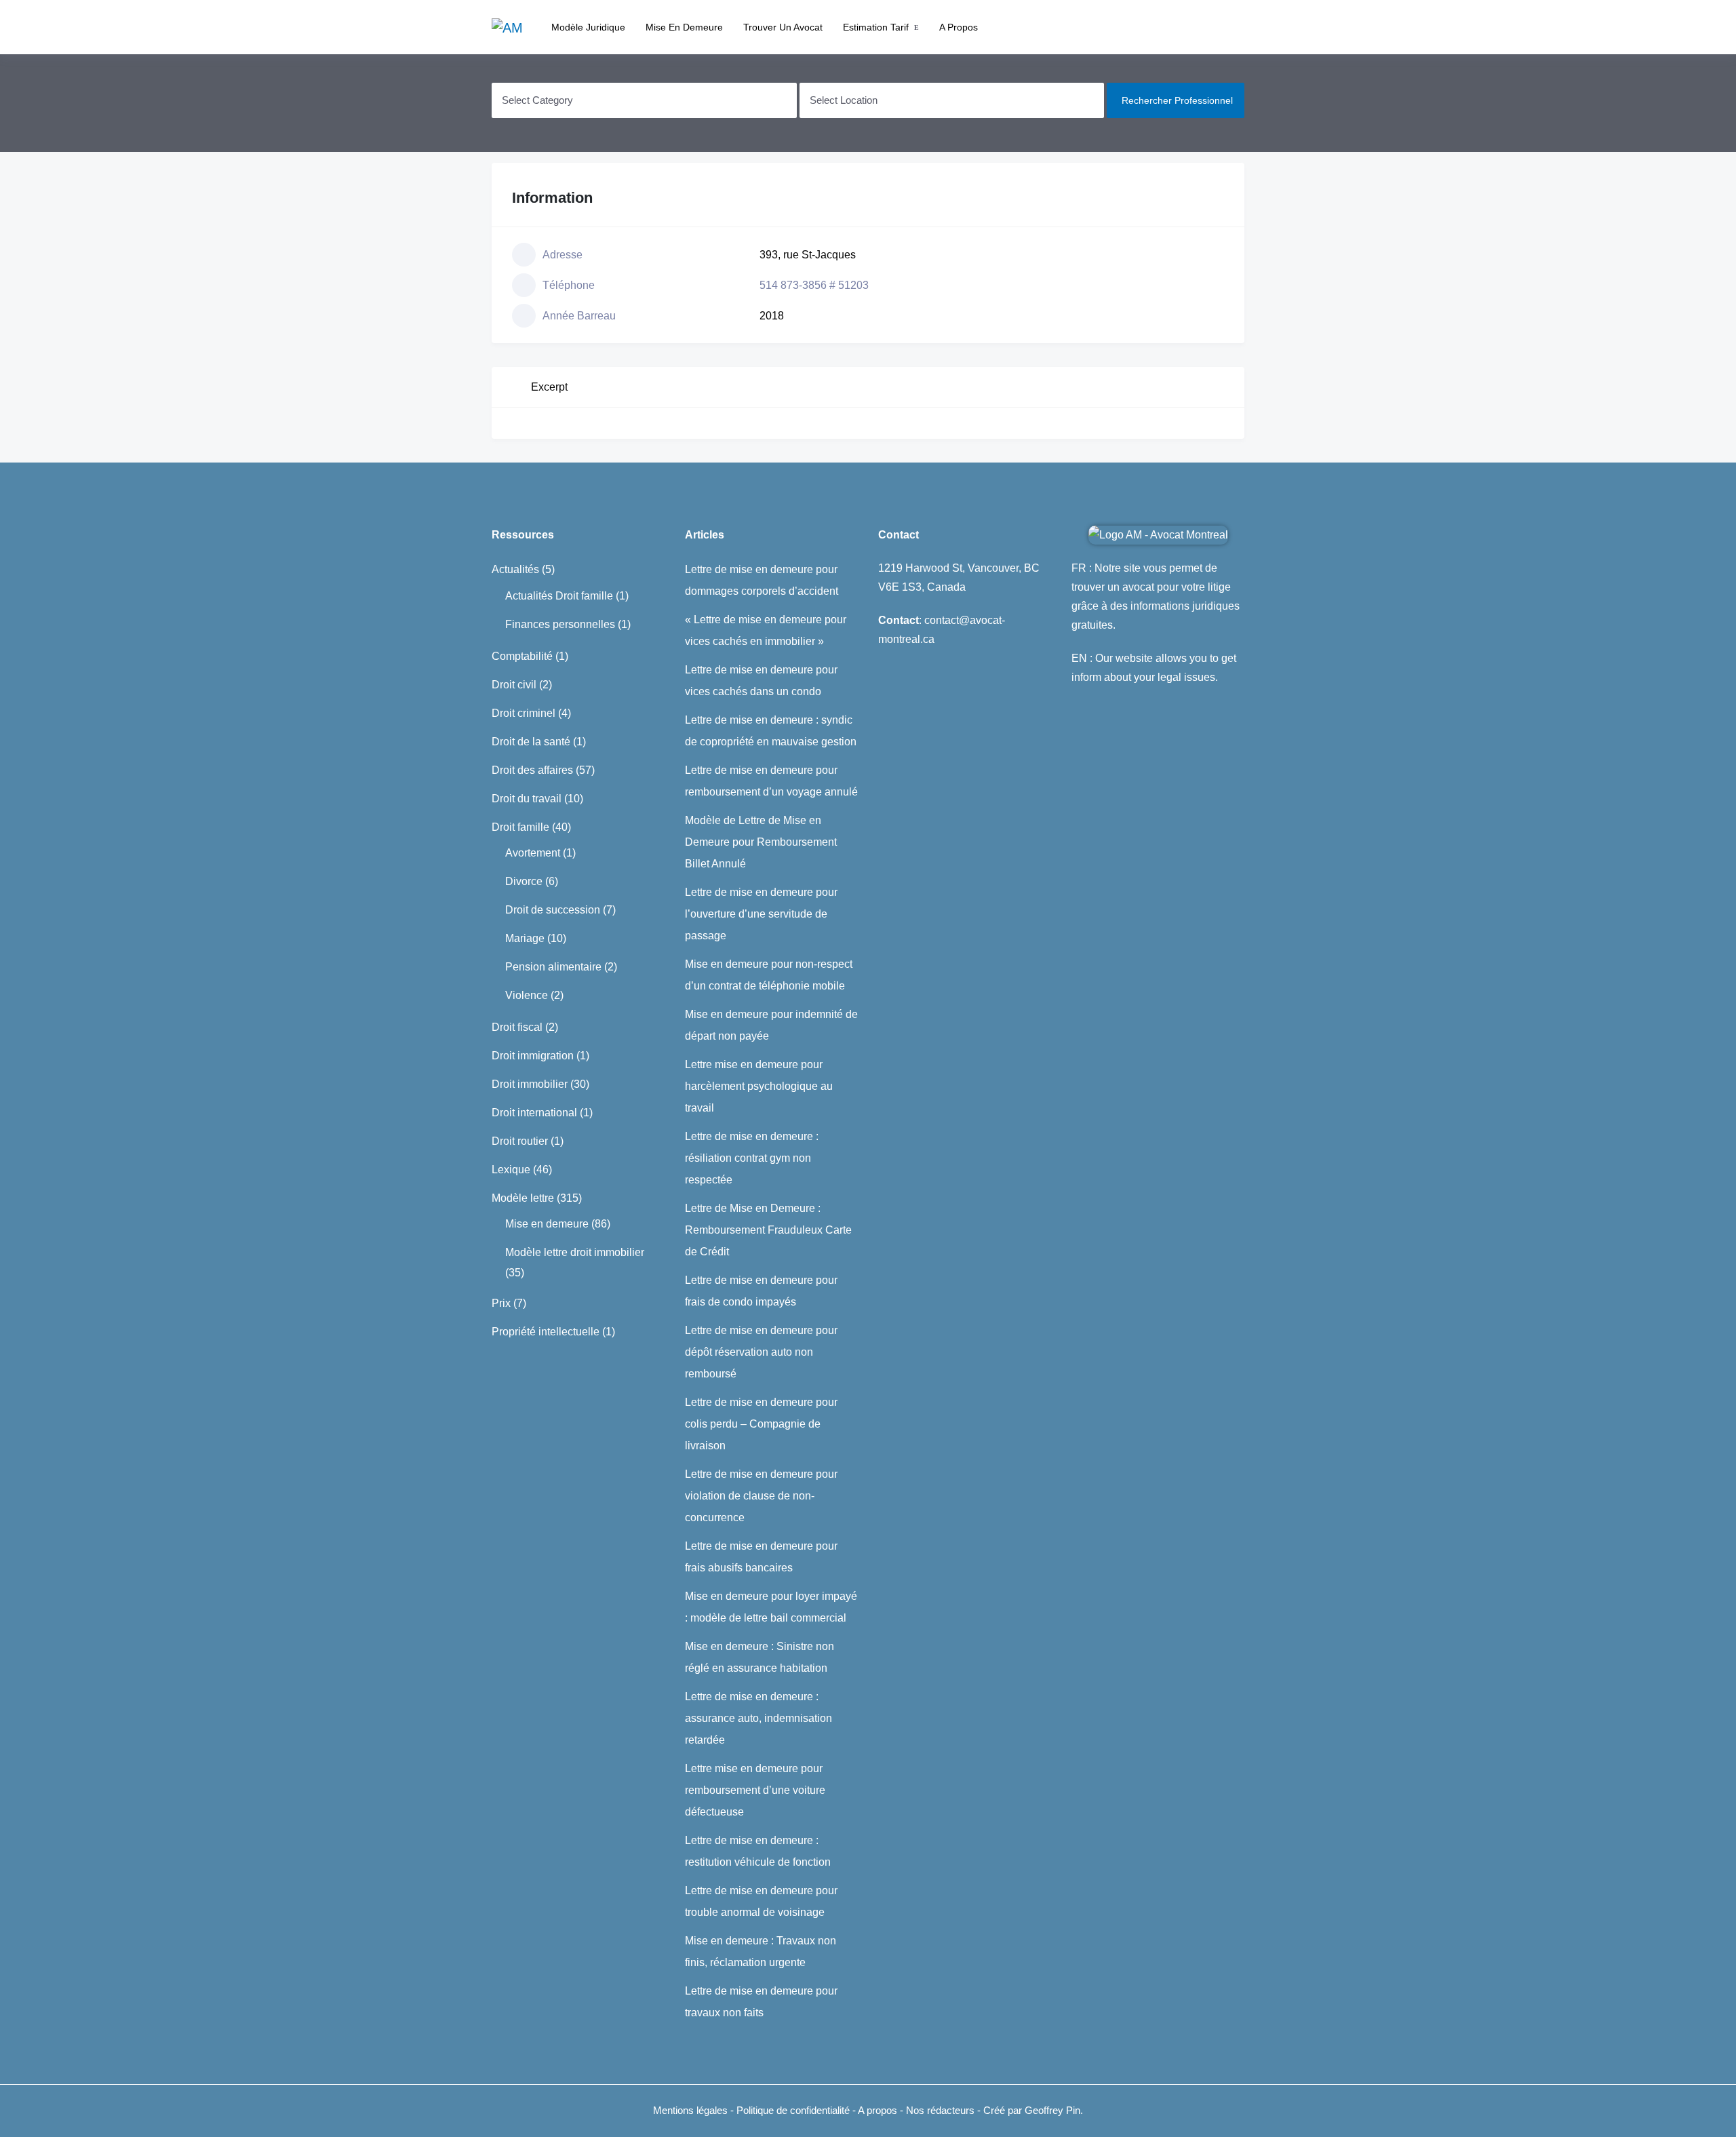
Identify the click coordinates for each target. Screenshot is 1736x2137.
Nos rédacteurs (940, 2110)
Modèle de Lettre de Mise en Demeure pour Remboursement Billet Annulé (761, 842)
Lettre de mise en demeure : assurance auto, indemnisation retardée (758, 1718)
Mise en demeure (684, 27)
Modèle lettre (523, 1198)
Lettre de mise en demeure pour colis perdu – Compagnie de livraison (761, 1424)
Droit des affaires (532, 770)
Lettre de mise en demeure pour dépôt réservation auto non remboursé (761, 1352)
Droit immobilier (530, 1084)
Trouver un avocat (783, 27)
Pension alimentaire (553, 967)
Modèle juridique (588, 27)
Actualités (515, 569)
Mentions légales (690, 2110)
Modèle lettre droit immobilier (575, 1252)
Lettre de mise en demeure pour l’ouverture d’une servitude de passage (761, 914)
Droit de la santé (531, 742)
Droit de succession (553, 910)
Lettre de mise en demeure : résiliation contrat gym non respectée (752, 1158)
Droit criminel (524, 713)
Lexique (511, 1170)
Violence (527, 995)
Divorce (524, 881)
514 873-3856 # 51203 (814, 285)
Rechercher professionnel (1177, 100)
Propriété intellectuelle (546, 1332)
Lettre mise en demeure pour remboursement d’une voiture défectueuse (755, 1790)
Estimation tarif (876, 27)
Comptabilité (522, 656)
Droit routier (520, 1141)
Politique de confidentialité (794, 2110)
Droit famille (520, 827)
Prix (501, 1303)
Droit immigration (533, 1056)
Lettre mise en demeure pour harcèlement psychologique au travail (759, 1086)
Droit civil (514, 685)
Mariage (525, 938)
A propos (959, 27)
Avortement (533, 853)
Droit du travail (527, 799)
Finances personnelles (560, 624)
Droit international (534, 1113)
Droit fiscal (517, 1027)
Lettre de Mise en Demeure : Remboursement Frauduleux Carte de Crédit (768, 1230)
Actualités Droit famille (559, 596)
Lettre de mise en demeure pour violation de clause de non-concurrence (761, 1496)
